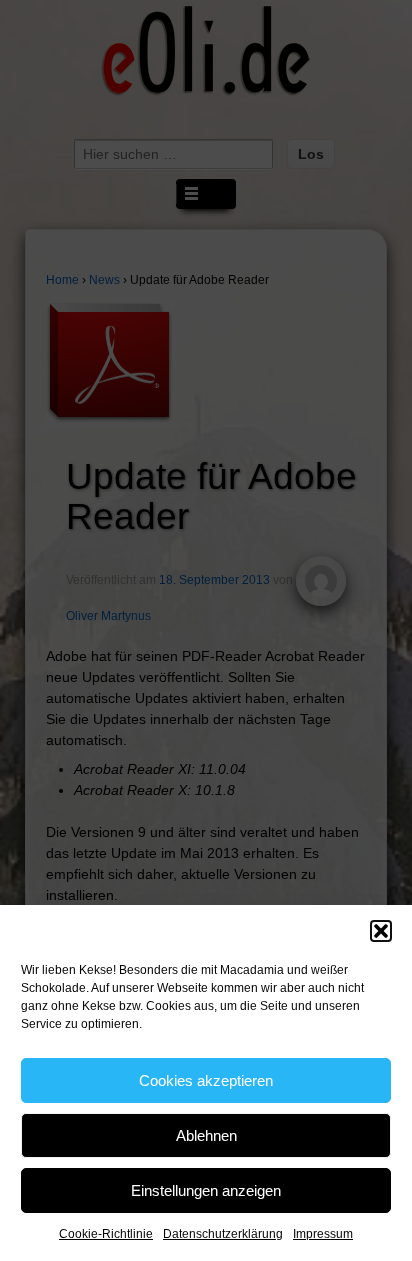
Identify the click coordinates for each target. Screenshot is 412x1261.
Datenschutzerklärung (223, 1234)
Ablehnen (206, 1135)
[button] (381, 931)
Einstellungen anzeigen (206, 1190)
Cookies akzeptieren (206, 1080)
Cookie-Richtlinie (106, 1234)
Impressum (323, 1234)
